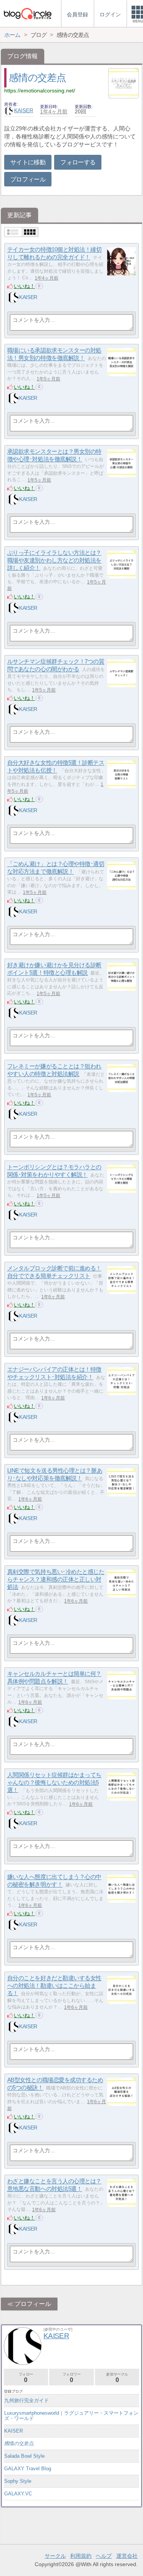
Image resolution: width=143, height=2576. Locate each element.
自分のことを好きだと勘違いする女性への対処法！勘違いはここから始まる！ (54, 1986)
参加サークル (117, 2378)
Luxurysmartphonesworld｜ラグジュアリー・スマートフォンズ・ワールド (71, 2416)
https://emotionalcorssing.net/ (40, 91)
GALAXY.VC (18, 2494)
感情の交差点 (37, 78)
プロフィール (28, 179)
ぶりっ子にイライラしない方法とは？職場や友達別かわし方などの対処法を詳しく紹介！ (54, 560)
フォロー (26, 2378)
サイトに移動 (28, 162)
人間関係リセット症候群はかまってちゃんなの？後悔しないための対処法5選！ (54, 1783)
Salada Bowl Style (24, 2456)
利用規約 (81, 2556)
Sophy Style (18, 2481)
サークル (55, 2556)
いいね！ (24, 286)
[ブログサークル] (27, 14)
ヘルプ (104, 2556)
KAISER (24, 110)
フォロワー (72, 2378)
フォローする (78, 162)
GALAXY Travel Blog (28, 2469)
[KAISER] (13, 297)
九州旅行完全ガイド (27, 2400)
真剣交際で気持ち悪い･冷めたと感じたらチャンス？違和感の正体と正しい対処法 (56, 1579)
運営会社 (127, 2556)
